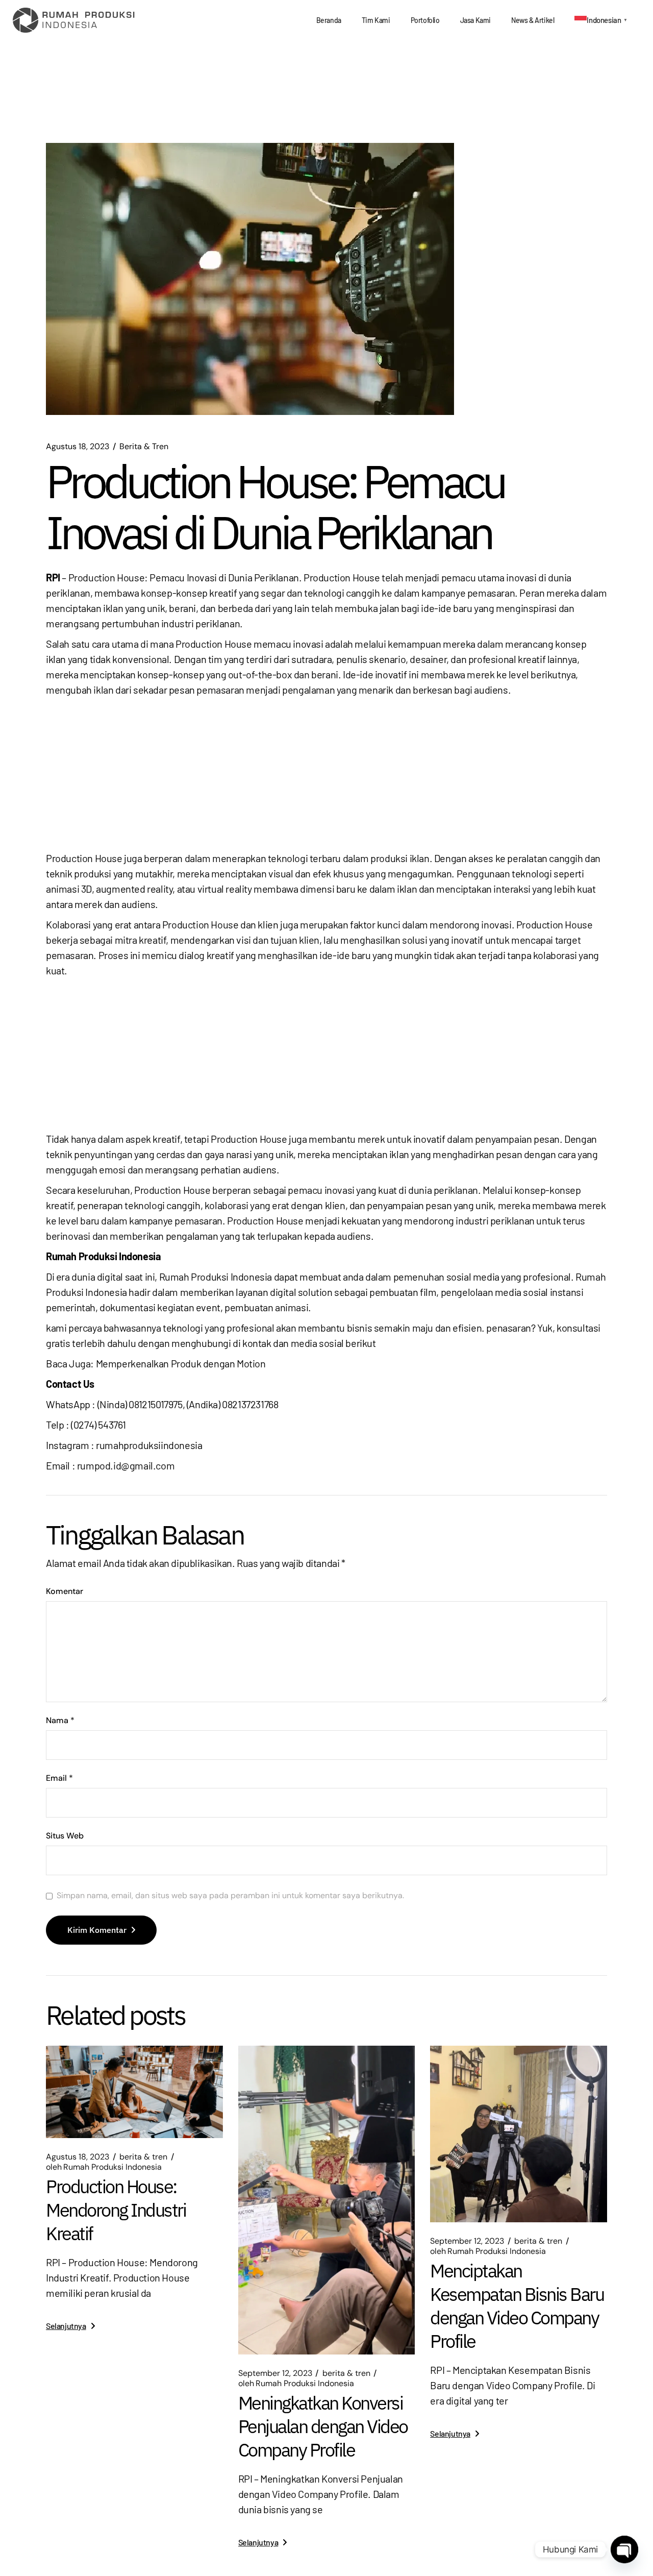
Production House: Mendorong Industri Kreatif (116, 2210)
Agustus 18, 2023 (78, 447)
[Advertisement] (326, 774)
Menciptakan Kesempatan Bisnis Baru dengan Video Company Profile (517, 2306)
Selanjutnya (66, 2326)
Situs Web (65, 1836)
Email (59, 1778)
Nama (60, 1721)
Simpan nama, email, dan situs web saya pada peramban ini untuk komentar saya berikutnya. (230, 1896)
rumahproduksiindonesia (149, 1445)
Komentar (65, 1591)
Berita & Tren (144, 447)
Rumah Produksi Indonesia (104, 2167)
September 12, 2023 (275, 2373)
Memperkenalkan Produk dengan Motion (181, 1363)
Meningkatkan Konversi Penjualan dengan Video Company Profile (323, 2426)
